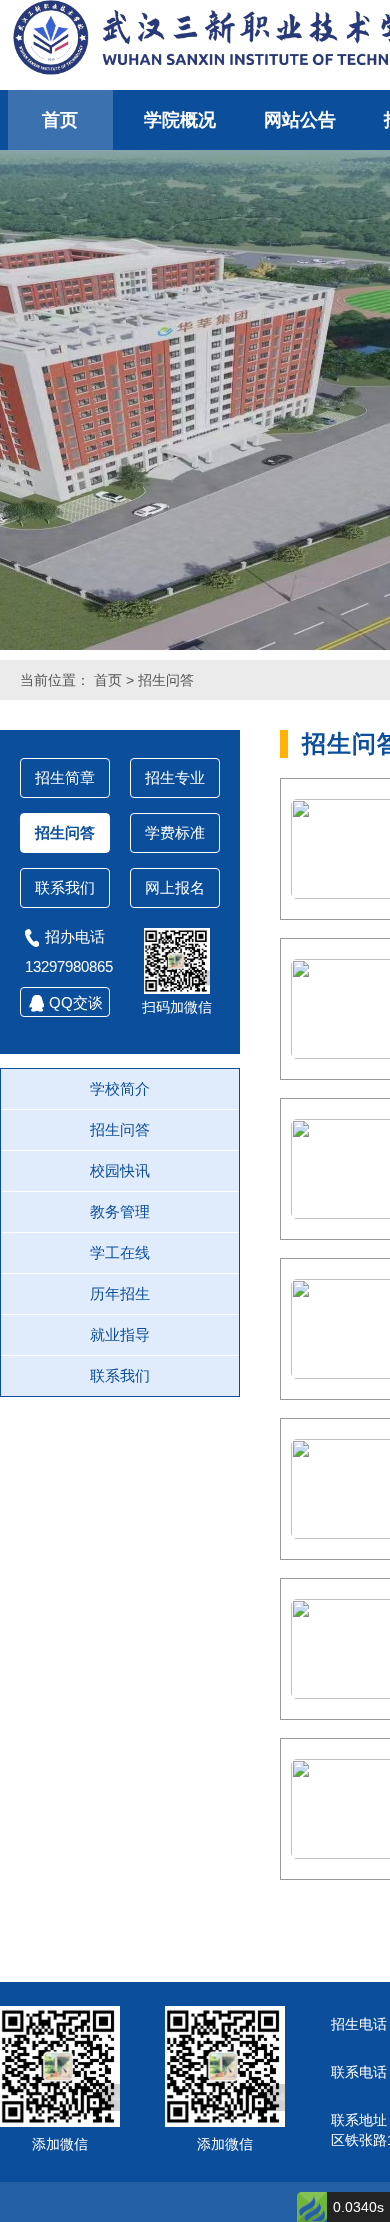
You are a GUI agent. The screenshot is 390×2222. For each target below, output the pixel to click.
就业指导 (120, 1334)
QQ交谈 (76, 1002)
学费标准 (175, 832)
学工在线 (120, 1252)
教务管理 (120, 1211)
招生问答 (166, 680)
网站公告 (300, 120)
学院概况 (180, 120)
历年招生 (120, 1293)
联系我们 (65, 887)
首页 (60, 120)
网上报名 (175, 887)
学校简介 (120, 1088)
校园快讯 (120, 1170)
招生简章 (65, 777)
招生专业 (175, 777)
